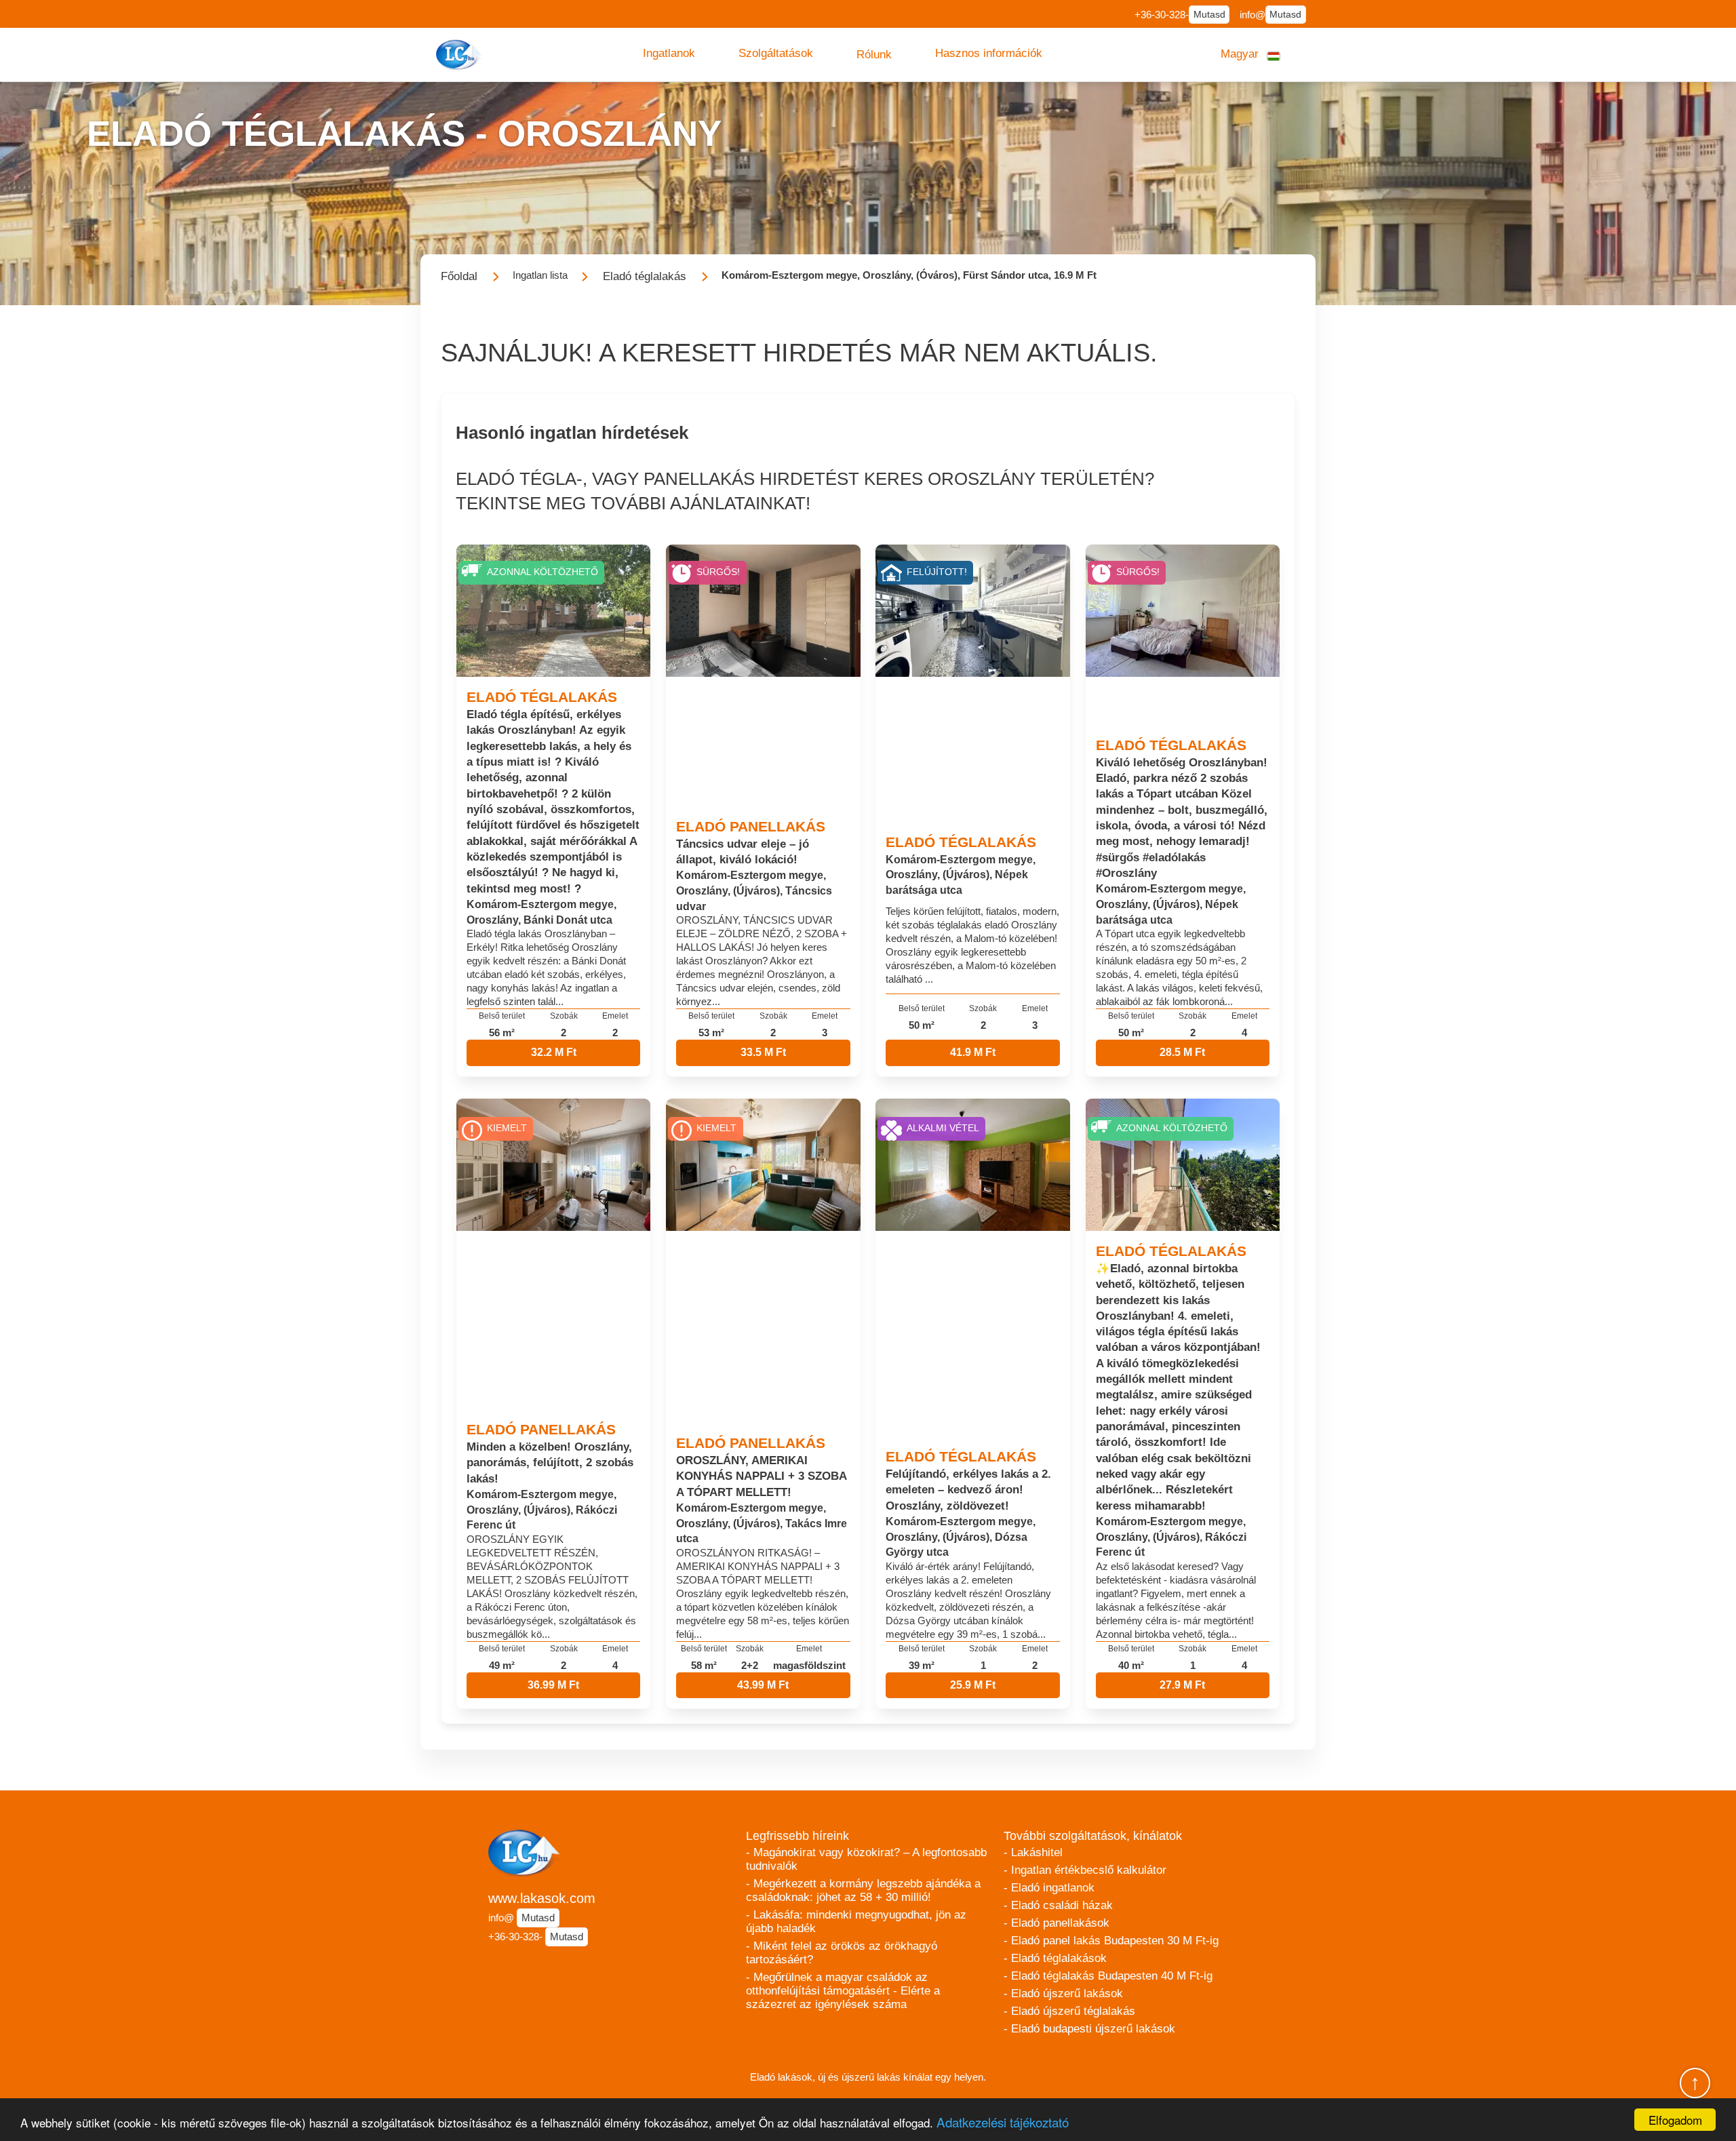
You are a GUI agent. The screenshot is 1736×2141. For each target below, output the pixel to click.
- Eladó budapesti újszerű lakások (1089, 2029)
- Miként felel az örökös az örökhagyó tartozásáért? (842, 1953)
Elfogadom (1675, 2120)
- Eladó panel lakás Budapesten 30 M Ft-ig (1111, 1941)
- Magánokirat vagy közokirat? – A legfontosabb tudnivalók (866, 1859)
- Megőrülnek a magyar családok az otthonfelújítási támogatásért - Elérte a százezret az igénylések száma (843, 1991)
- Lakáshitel (1033, 1852)
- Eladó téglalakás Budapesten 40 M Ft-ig (1108, 1976)
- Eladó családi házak (1058, 1905)
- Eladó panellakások (1057, 1923)
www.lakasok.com (542, 1898)
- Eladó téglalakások (1055, 1958)
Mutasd (1209, 15)
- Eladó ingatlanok (1049, 1888)
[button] (669, 54)
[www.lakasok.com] (460, 55)
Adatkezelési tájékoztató (1003, 2122)
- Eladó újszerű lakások (1063, 1993)
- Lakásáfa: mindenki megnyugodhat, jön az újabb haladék (856, 1922)
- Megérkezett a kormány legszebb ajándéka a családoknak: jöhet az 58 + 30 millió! (863, 1890)
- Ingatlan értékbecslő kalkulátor (1085, 1870)
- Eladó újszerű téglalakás (1069, 2011)
